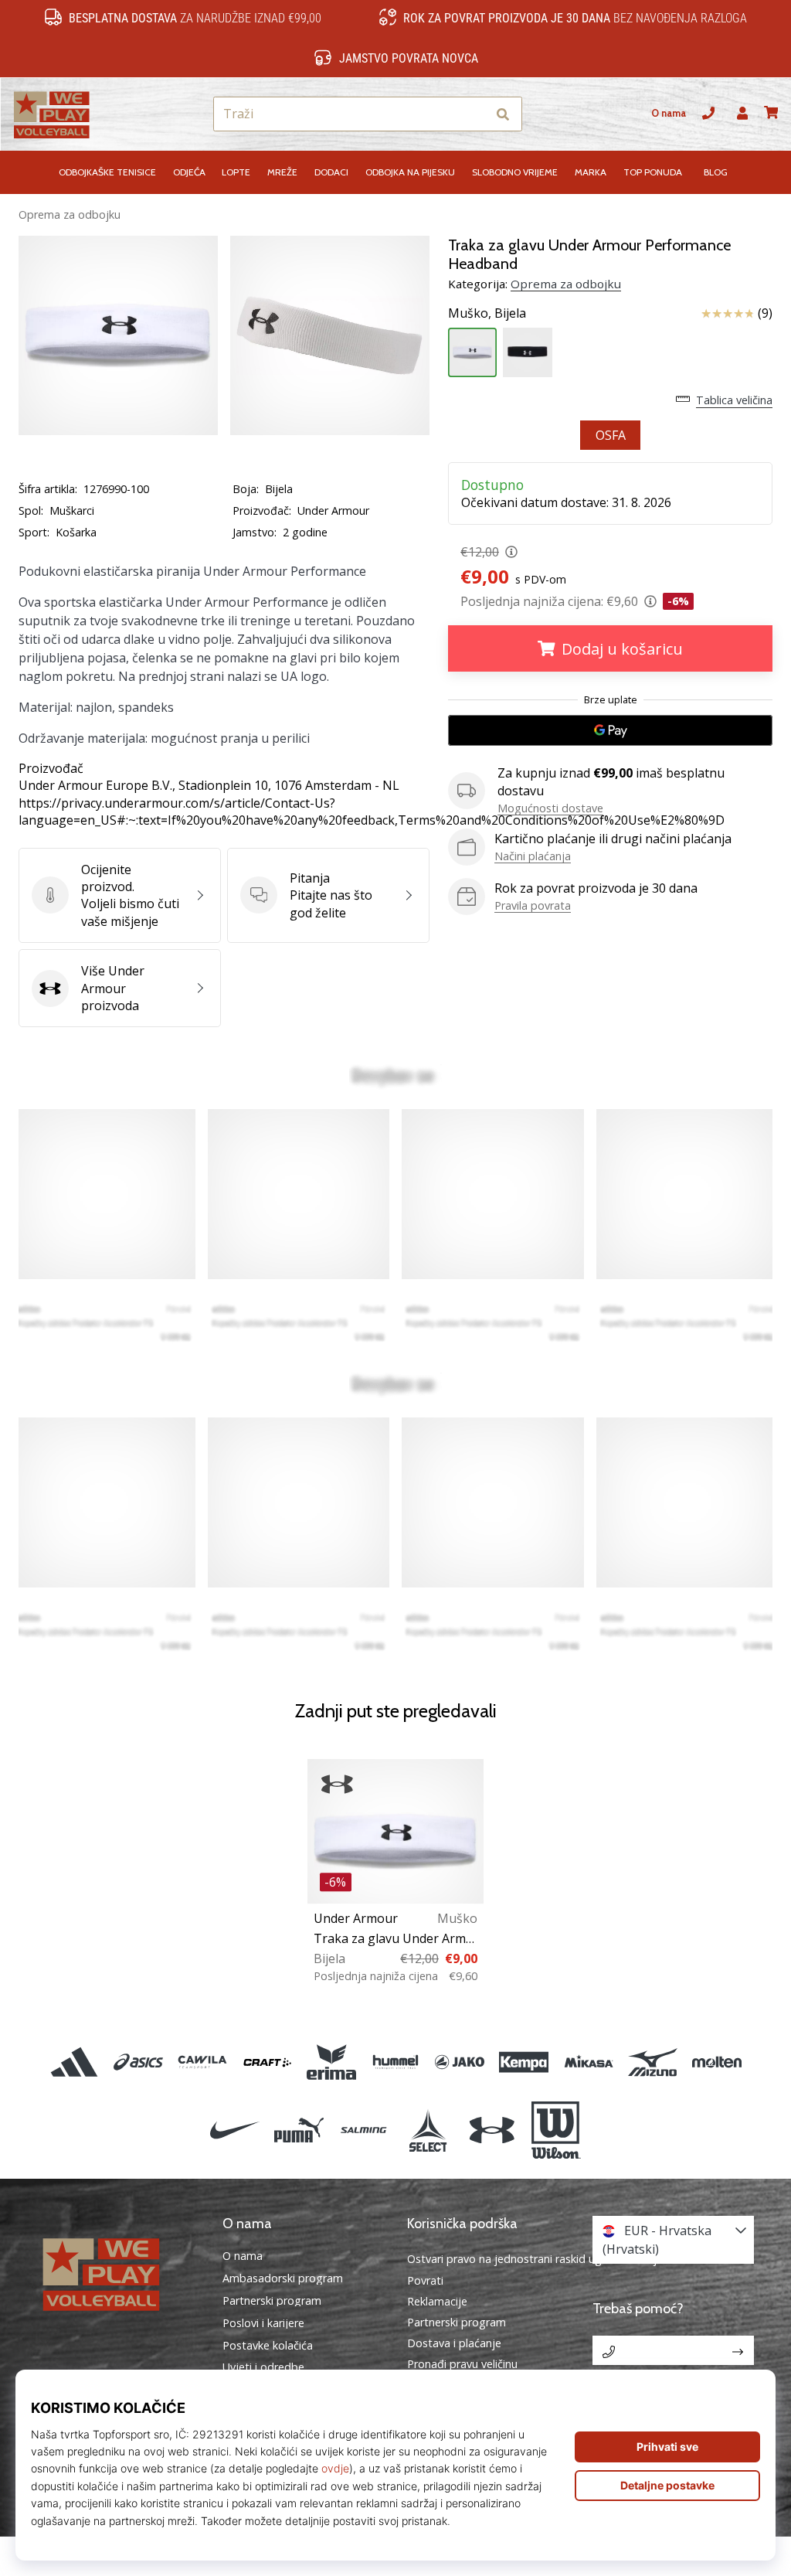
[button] (474, 114)
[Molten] (716, 2062)
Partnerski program (272, 2301)
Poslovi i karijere (263, 2323)
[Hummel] (395, 2062)
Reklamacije (437, 2301)
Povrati (425, 2280)
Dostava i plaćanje (454, 2343)
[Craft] (267, 2062)
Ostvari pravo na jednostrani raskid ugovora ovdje (535, 2259)
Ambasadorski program (283, 2278)
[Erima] (331, 2062)
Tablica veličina (734, 400)
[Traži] (503, 114)
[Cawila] (203, 2062)
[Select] (428, 2130)
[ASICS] (139, 2062)
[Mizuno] (652, 2062)
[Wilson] (556, 2130)
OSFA (611, 435)
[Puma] (299, 2130)
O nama (669, 113)
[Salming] (363, 2130)
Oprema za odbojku (70, 214)
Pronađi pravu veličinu (462, 2364)
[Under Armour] (492, 2130)
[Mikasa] (588, 2062)
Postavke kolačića (268, 2346)
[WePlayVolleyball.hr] (118, 2273)
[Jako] (460, 2062)
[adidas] (74, 2062)
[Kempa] (524, 2062)
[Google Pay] (610, 730)
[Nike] (234, 2130)
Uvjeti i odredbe (263, 2367)
